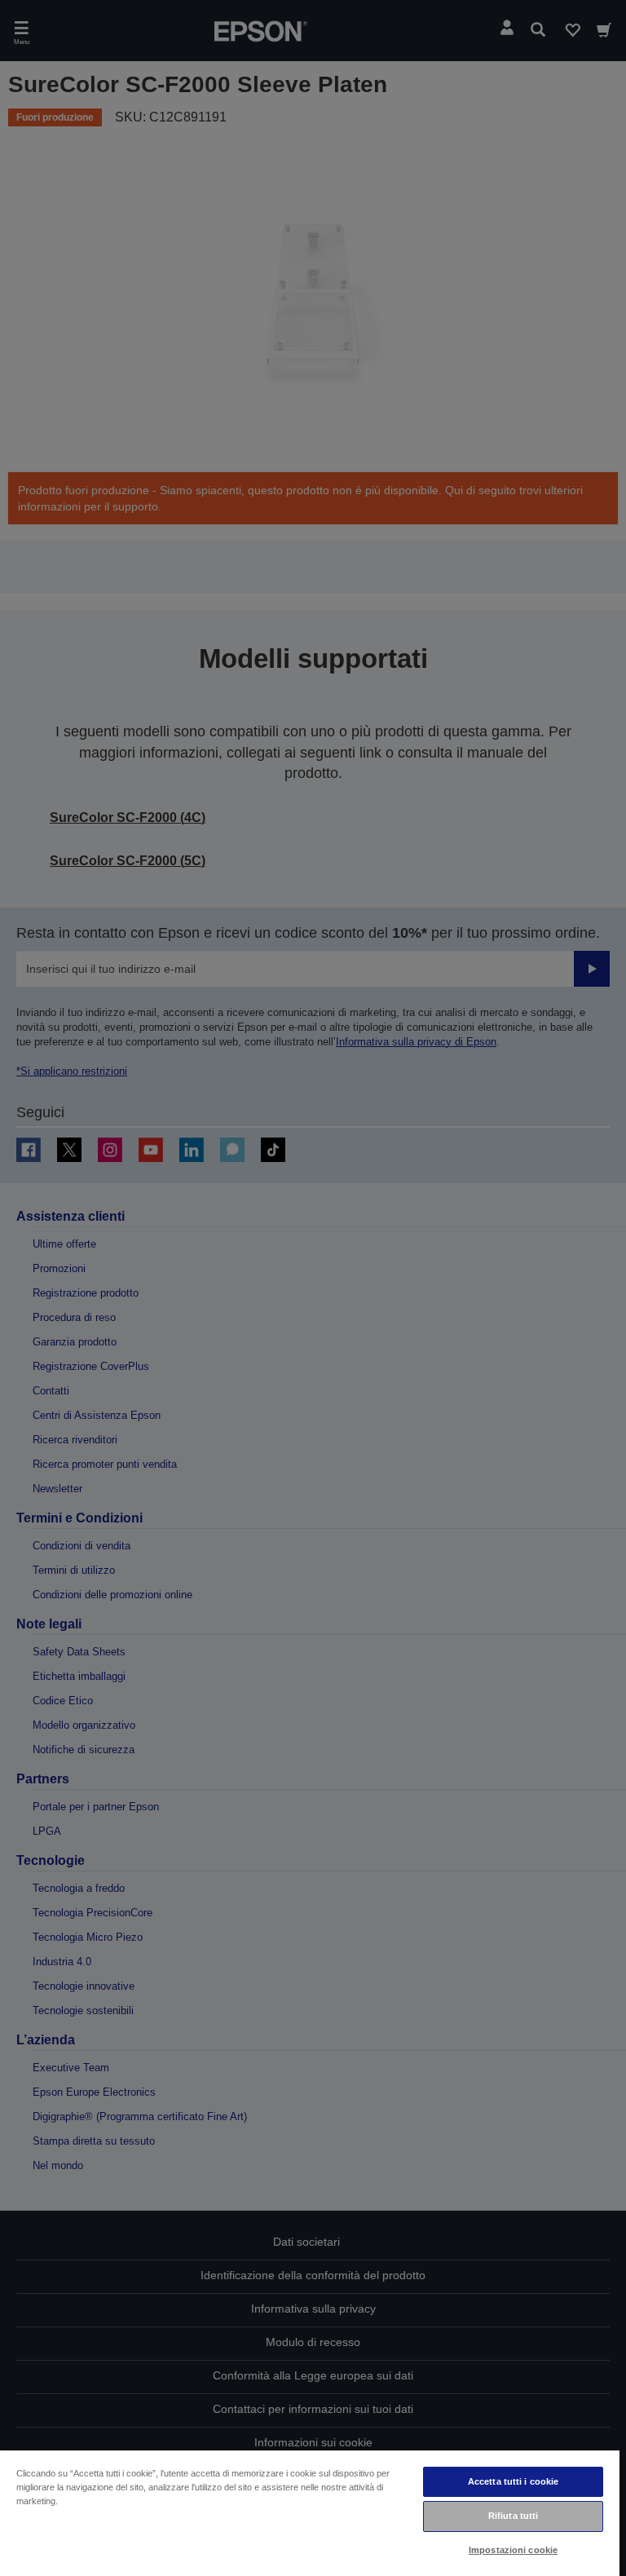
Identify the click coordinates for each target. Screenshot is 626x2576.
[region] (310, 2512)
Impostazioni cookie (513, 2550)
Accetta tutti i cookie (514, 2481)
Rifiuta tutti (513, 2516)
